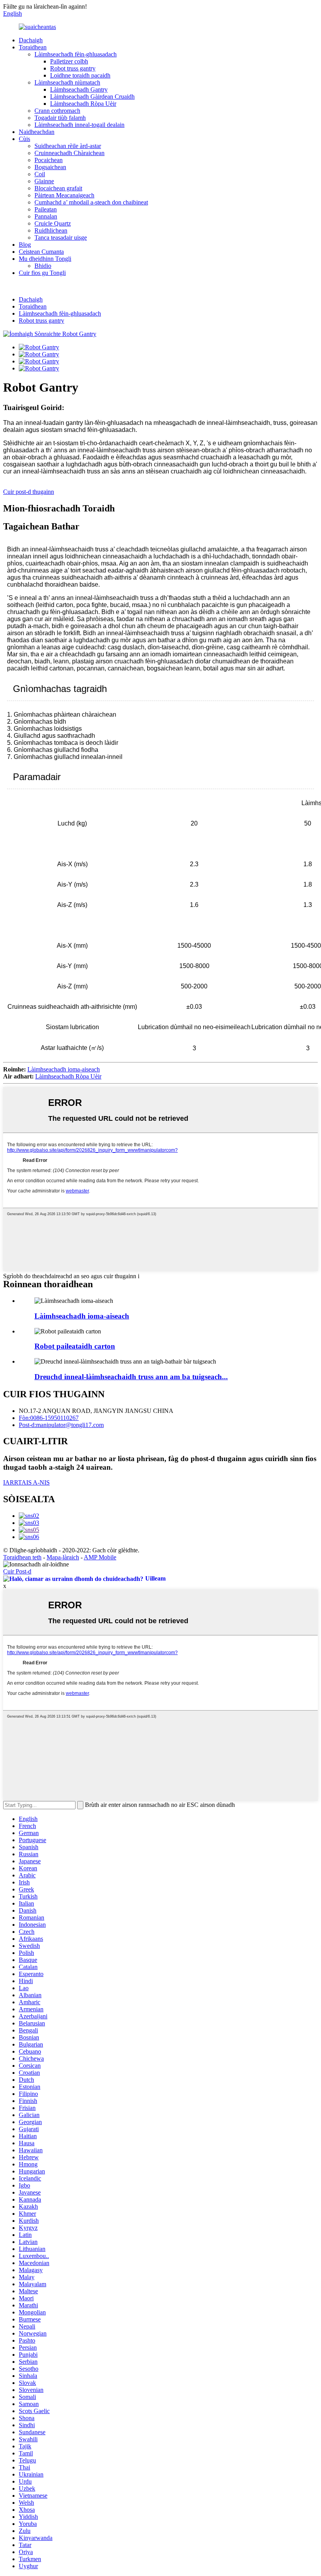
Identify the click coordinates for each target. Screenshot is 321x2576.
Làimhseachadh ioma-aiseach (64, 1069)
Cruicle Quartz (53, 223)
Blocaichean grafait (58, 188)
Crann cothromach (57, 111)
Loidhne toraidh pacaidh (80, 75)
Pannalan (46, 216)
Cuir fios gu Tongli (42, 273)
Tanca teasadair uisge (61, 238)
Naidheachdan (37, 132)
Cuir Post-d (17, 1571)
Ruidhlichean (51, 230)
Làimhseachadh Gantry (79, 89)
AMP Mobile (100, 1557)
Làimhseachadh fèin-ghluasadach (76, 54)
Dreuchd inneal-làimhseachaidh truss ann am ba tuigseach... (131, 1377)
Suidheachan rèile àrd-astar (68, 146)
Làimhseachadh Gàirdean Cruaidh (92, 97)
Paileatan (46, 209)
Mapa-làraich (63, 1557)
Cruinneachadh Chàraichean (69, 153)
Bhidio (43, 266)
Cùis (24, 139)
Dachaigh (31, 40)
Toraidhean (33, 47)
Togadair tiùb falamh (60, 118)
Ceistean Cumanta (41, 252)
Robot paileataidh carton (75, 1346)
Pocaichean (49, 160)
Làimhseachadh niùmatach (67, 82)
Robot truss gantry (73, 68)
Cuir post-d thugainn (29, 492)
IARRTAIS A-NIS (26, 1482)
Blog (25, 245)
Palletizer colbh (69, 61)
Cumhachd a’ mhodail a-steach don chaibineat (91, 202)
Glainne (44, 181)
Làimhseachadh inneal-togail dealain (79, 125)
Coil (40, 174)
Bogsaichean (50, 167)
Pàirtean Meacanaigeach (64, 195)
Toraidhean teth (22, 1557)
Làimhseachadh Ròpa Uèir (83, 104)
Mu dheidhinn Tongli (45, 259)
